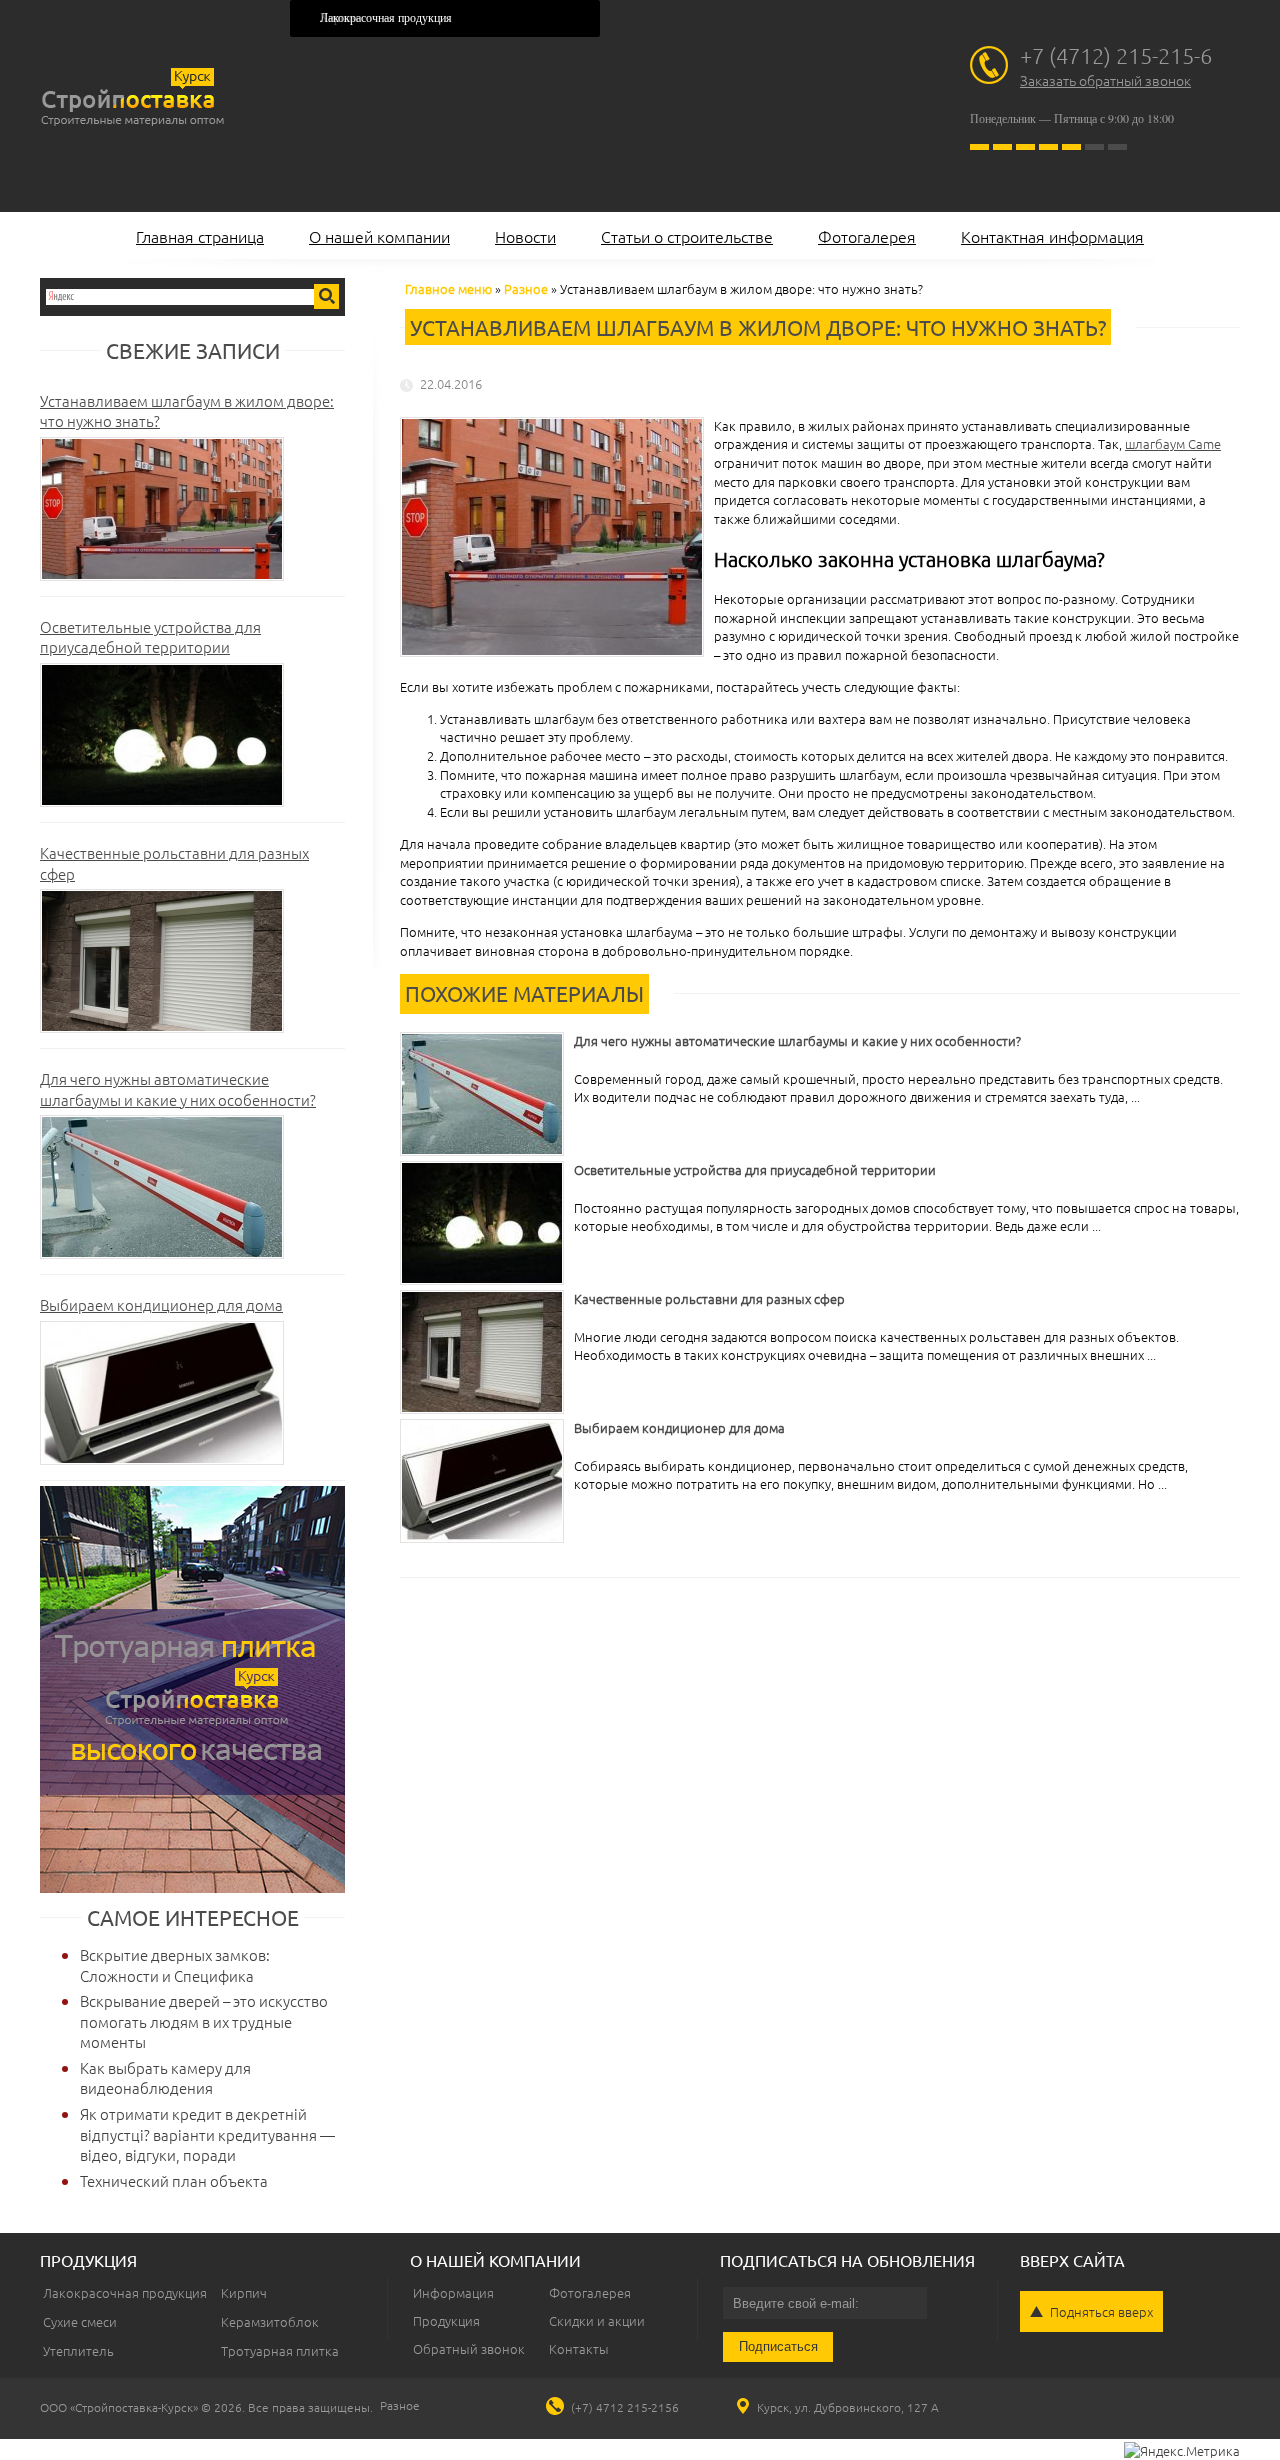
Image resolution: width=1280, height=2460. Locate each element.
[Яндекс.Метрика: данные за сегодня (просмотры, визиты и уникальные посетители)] (1182, 2451)
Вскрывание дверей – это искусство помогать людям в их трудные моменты (204, 2021)
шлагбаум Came (1173, 443)
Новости (525, 236)
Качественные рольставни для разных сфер (174, 863)
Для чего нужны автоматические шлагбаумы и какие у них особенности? (178, 1089)
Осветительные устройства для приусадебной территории (150, 637)
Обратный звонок (469, 2348)
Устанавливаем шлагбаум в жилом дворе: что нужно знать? (187, 411)
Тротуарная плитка (280, 2350)
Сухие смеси (80, 2321)
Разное (526, 288)
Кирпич (244, 2292)
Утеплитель (78, 2350)
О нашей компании (379, 236)
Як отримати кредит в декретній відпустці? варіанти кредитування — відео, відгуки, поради (207, 2134)
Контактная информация (1052, 236)
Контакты (579, 2348)
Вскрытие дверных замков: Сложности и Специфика (175, 1965)
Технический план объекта (174, 2180)
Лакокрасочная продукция (386, 18)
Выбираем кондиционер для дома (161, 1304)
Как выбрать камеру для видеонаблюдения (165, 2078)
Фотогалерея (867, 236)
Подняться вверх (1101, 2311)
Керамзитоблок (270, 2321)
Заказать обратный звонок (1105, 80)
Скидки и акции (597, 2320)
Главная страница (200, 236)
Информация (453, 2292)
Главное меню (448, 288)
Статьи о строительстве (687, 236)
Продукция (446, 2320)
